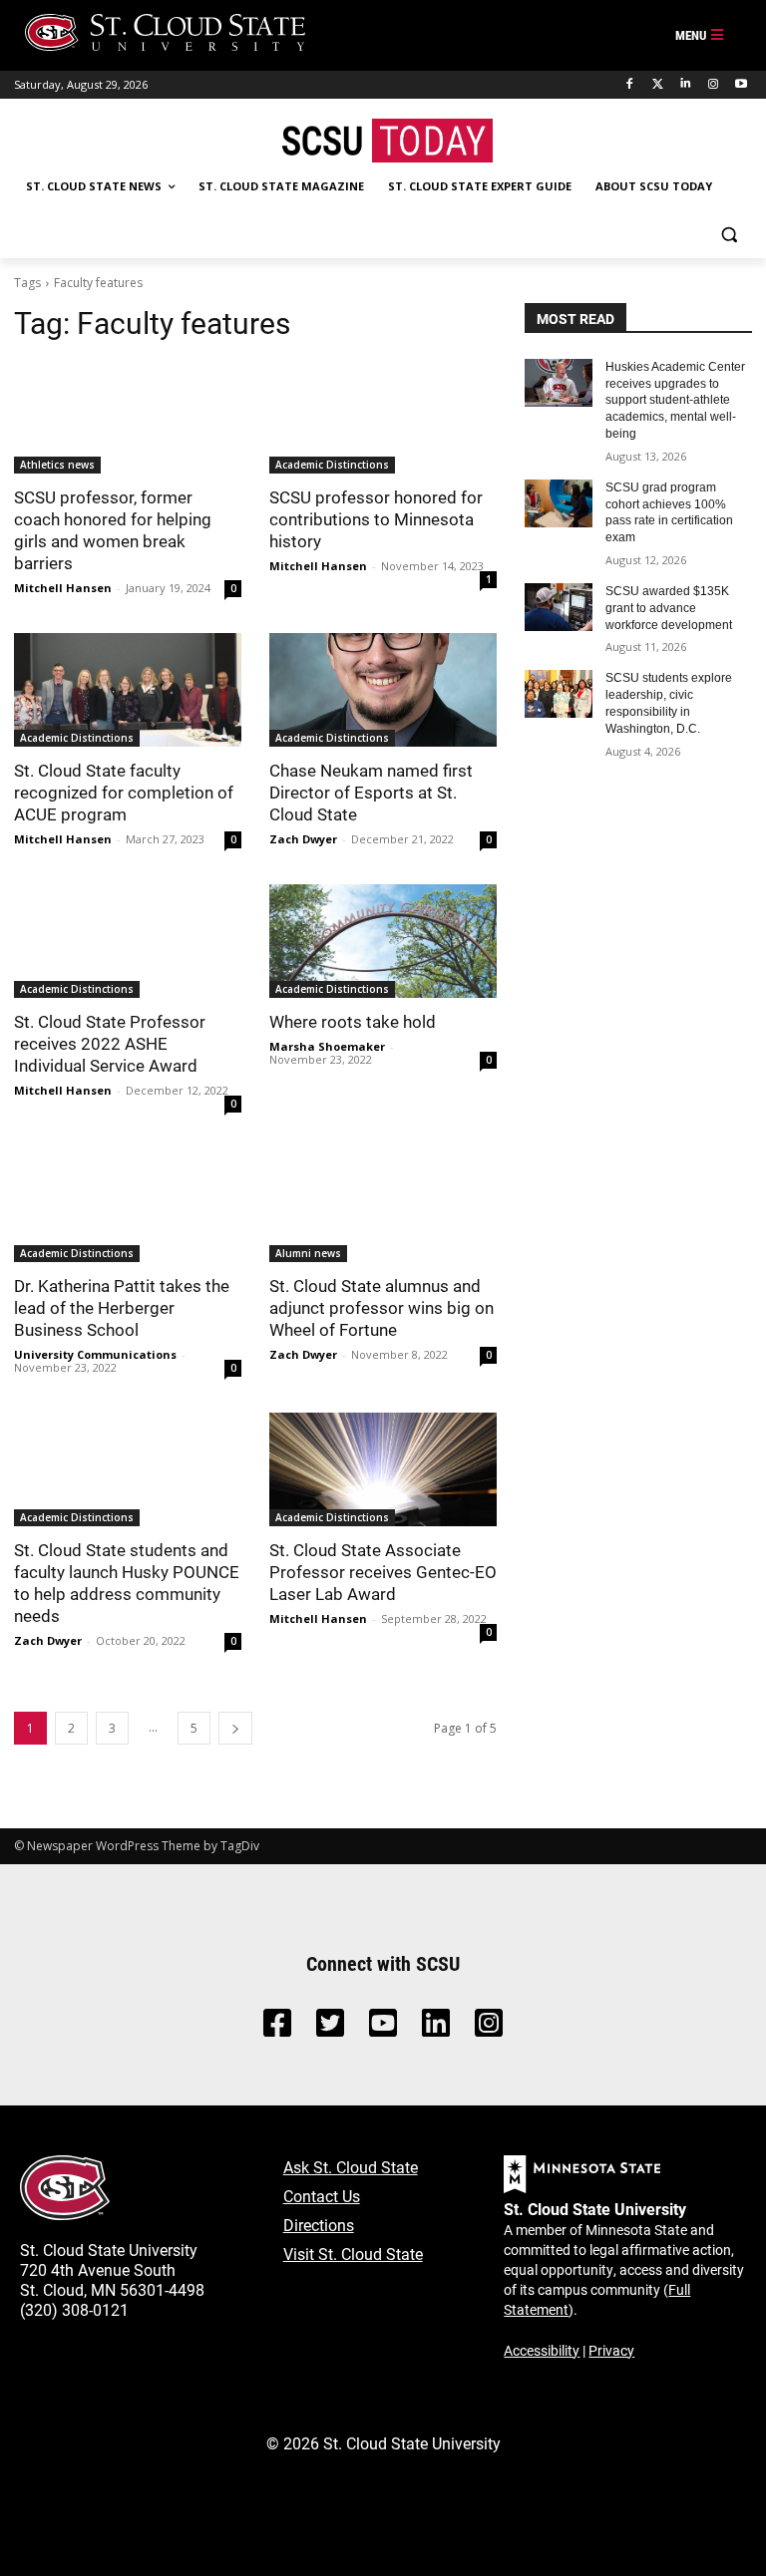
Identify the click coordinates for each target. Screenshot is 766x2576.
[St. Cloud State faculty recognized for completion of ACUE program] (128, 690)
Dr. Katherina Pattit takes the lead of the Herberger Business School (122, 1307)
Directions (319, 2225)
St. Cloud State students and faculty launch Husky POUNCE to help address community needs (127, 1583)
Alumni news (308, 1253)
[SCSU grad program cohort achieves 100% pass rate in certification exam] (559, 503)
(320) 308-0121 (74, 2309)
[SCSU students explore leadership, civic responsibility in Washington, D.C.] (559, 694)
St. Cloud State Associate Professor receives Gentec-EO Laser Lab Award (383, 1572)
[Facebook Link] (277, 2028)
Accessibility (542, 2350)
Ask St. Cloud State (351, 2167)
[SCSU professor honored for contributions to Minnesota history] (383, 417)
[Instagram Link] (489, 2028)
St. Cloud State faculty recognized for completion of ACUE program (124, 792)
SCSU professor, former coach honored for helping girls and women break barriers (113, 530)
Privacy (611, 2350)
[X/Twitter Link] (330, 2028)
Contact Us (322, 2196)
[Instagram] (713, 84)
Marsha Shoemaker (327, 1046)
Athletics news (57, 465)
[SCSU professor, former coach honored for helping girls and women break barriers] (128, 417)
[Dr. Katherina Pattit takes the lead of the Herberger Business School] (128, 1205)
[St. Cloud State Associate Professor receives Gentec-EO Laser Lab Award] (383, 1469)
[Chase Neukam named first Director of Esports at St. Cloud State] (383, 690)
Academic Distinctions (332, 465)
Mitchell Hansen (63, 588)
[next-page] (235, 1728)
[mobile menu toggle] (700, 36)
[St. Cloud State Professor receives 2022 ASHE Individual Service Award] (128, 941)
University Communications (95, 1354)
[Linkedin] (686, 84)
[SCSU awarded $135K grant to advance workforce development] (559, 607)
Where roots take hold (353, 1021)
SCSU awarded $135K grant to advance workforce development (669, 608)
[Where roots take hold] (383, 941)
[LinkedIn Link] (436, 2028)
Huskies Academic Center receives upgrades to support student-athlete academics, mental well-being (675, 400)
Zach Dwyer (303, 839)
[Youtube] (741, 84)
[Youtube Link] (383, 2028)
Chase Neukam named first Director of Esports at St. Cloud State (371, 792)
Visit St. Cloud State (353, 2254)
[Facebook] (630, 84)
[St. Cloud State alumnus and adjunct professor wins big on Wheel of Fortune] (383, 1205)
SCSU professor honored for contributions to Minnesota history (376, 519)
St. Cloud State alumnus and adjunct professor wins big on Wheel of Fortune (382, 1307)
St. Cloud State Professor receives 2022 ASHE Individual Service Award (110, 1043)
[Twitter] (658, 84)
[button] (729, 235)
